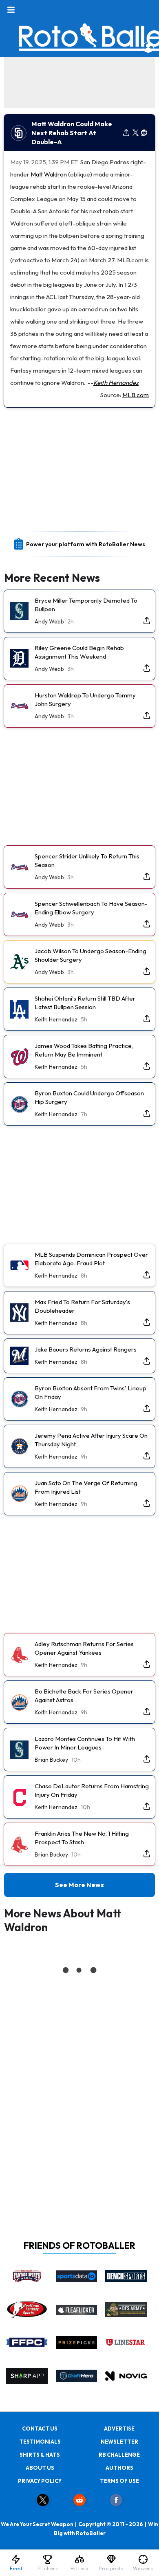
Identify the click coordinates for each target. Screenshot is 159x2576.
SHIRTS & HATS (40, 2455)
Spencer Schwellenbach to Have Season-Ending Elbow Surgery (91, 908)
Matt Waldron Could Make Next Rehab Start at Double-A (72, 133)
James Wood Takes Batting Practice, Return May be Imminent (84, 1050)
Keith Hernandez (116, 383)
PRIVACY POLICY (40, 2481)
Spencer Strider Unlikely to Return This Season (87, 860)
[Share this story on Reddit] (144, 133)
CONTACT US (40, 2429)
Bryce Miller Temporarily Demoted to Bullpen (86, 605)
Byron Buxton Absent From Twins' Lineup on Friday (91, 1392)
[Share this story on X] (136, 133)
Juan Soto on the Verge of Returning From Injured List (86, 1487)
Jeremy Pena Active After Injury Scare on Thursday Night (91, 1440)
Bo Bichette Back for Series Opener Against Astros (84, 1696)
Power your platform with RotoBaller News (86, 544)
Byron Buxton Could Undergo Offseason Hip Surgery (89, 1097)
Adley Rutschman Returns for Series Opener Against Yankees (84, 1648)
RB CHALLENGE (119, 2455)
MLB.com (136, 395)
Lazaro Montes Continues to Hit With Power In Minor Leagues (85, 1743)
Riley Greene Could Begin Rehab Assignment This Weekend (79, 652)
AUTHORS (119, 2468)
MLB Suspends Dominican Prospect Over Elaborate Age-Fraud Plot (91, 1259)
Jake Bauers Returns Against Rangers (86, 1349)
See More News (79, 1885)
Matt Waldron (49, 174)
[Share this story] (126, 133)
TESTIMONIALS (40, 2442)
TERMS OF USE (119, 2481)
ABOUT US (40, 2468)
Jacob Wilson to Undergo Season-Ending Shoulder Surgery (91, 955)
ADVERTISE (119, 2429)
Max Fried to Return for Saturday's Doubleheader (82, 1306)
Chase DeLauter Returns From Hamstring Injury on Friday (92, 1790)
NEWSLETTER (119, 2442)
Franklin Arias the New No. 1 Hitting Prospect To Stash (82, 1838)
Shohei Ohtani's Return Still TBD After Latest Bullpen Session (85, 1003)
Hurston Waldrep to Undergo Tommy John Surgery (85, 699)
